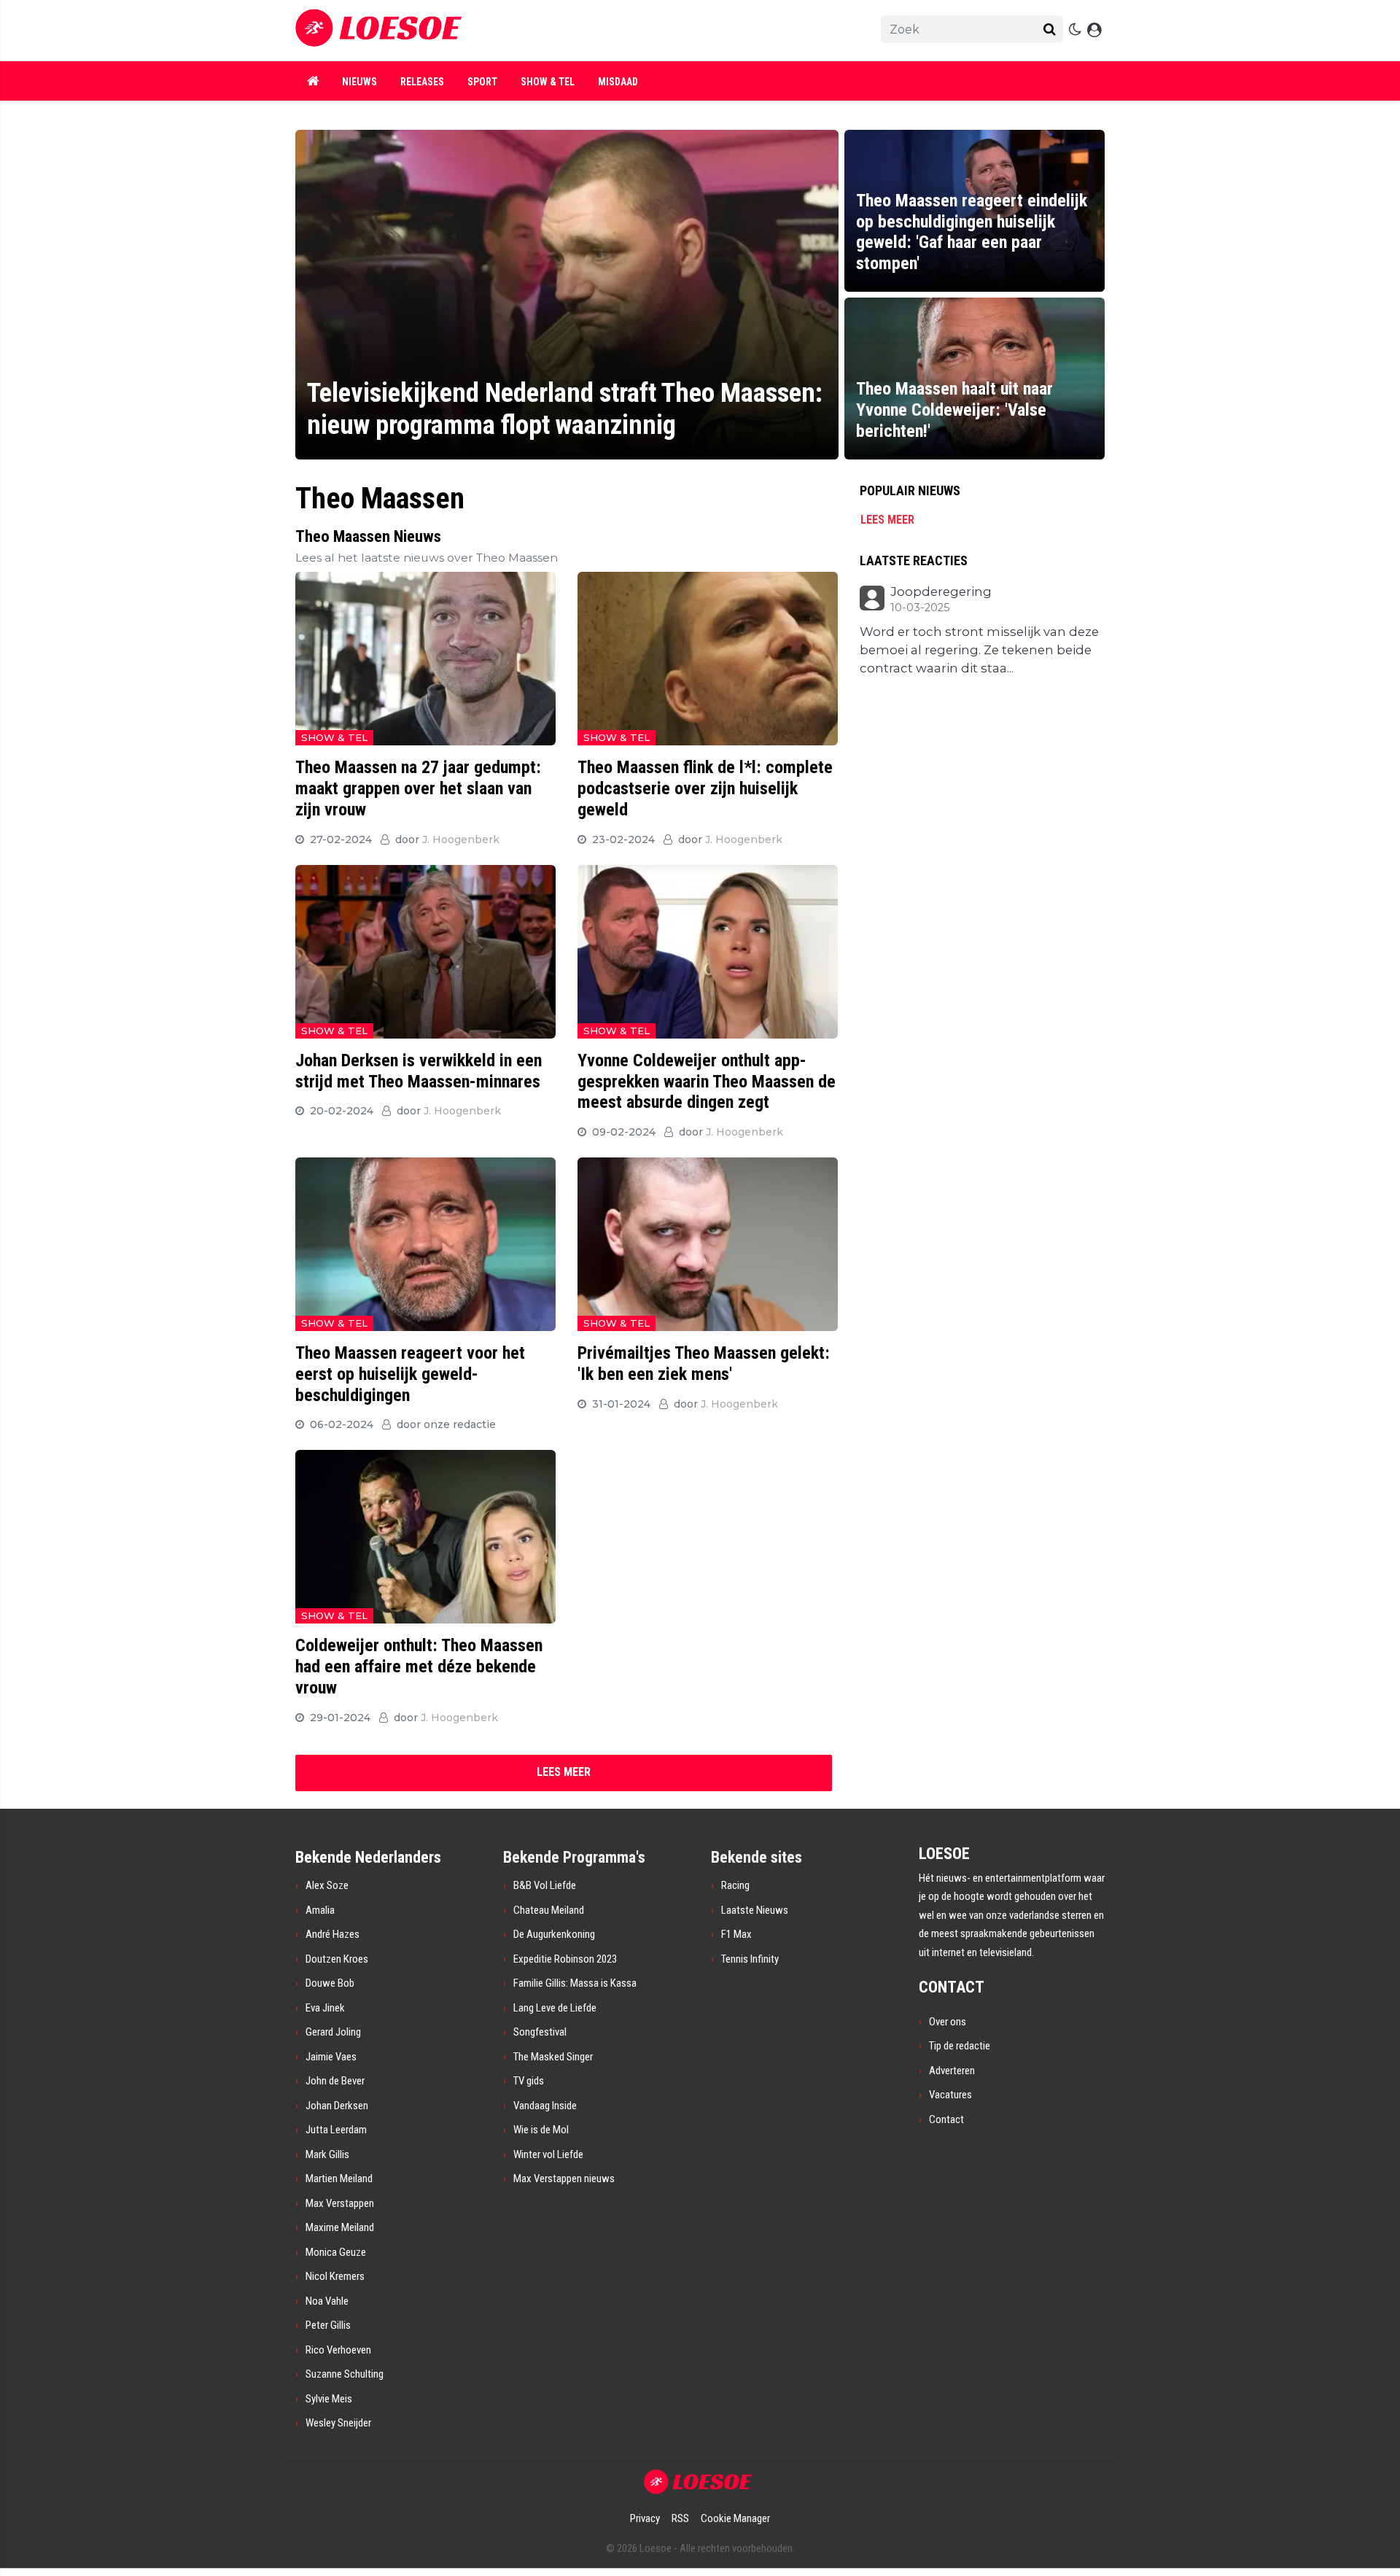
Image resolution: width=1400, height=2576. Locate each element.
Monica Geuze (336, 2252)
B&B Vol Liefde (545, 1885)
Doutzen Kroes (337, 1959)
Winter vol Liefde (548, 2154)
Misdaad (618, 82)
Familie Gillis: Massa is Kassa (575, 1983)
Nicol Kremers (335, 2276)
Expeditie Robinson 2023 (565, 1959)
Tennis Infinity (750, 1959)
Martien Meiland (339, 2179)
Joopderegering (941, 592)
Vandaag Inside (545, 2106)
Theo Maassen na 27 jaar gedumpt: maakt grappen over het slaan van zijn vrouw (418, 788)
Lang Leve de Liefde (555, 2008)
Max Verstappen (340, 2203)
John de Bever (335, 2081)
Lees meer (887, 520)
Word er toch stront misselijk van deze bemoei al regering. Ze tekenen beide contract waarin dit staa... (979, 650)
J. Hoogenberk (461, 839)
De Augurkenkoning (554, 1934)
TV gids (529, 2081)
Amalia (320, 1910)
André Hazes (332, 1934)
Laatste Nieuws (755, 1910)
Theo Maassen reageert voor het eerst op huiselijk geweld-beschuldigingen (410, 1374)
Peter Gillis (328, 2325)
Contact (946, 2119)
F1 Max (736, 1934)
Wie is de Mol (541, 2130)
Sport (482, 82)
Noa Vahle (327, 2301)
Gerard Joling (333, 2032)
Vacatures (950, 2095)
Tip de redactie (960, 2046)
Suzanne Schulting (345, 2374)
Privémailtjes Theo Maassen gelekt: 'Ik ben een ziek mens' (704, 1363)
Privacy (645, 2518)
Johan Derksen (337, 2106)
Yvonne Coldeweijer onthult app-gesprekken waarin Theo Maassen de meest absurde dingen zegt (707, 1082)
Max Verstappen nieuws (564, 2179)
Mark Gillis (327, 2154)
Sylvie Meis (329, 2399)
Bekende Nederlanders (368, 1857)
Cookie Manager (735, 2518)
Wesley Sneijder (338, 2423)
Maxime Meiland (340, 2227)
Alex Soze (327, 1885)
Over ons (948, 2022)
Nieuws (359, 82)
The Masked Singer (553, 2057)
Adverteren (952, 2071)
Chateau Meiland (549, 1910)
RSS (680, 2518)
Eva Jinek (325, 2008)
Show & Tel (548, 82)
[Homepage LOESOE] (547, 30)
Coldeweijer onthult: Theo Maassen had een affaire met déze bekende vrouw (419, 1667)
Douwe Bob (330, 1983)
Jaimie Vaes (331, 2057)
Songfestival (540, 2032)
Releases (422, 82)
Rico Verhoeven (338, 2350)
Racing (735, 1885)
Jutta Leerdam (336, 2130)
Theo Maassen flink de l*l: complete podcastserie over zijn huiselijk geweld (705, 788)
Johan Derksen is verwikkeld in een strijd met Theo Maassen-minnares (419, 1071)
